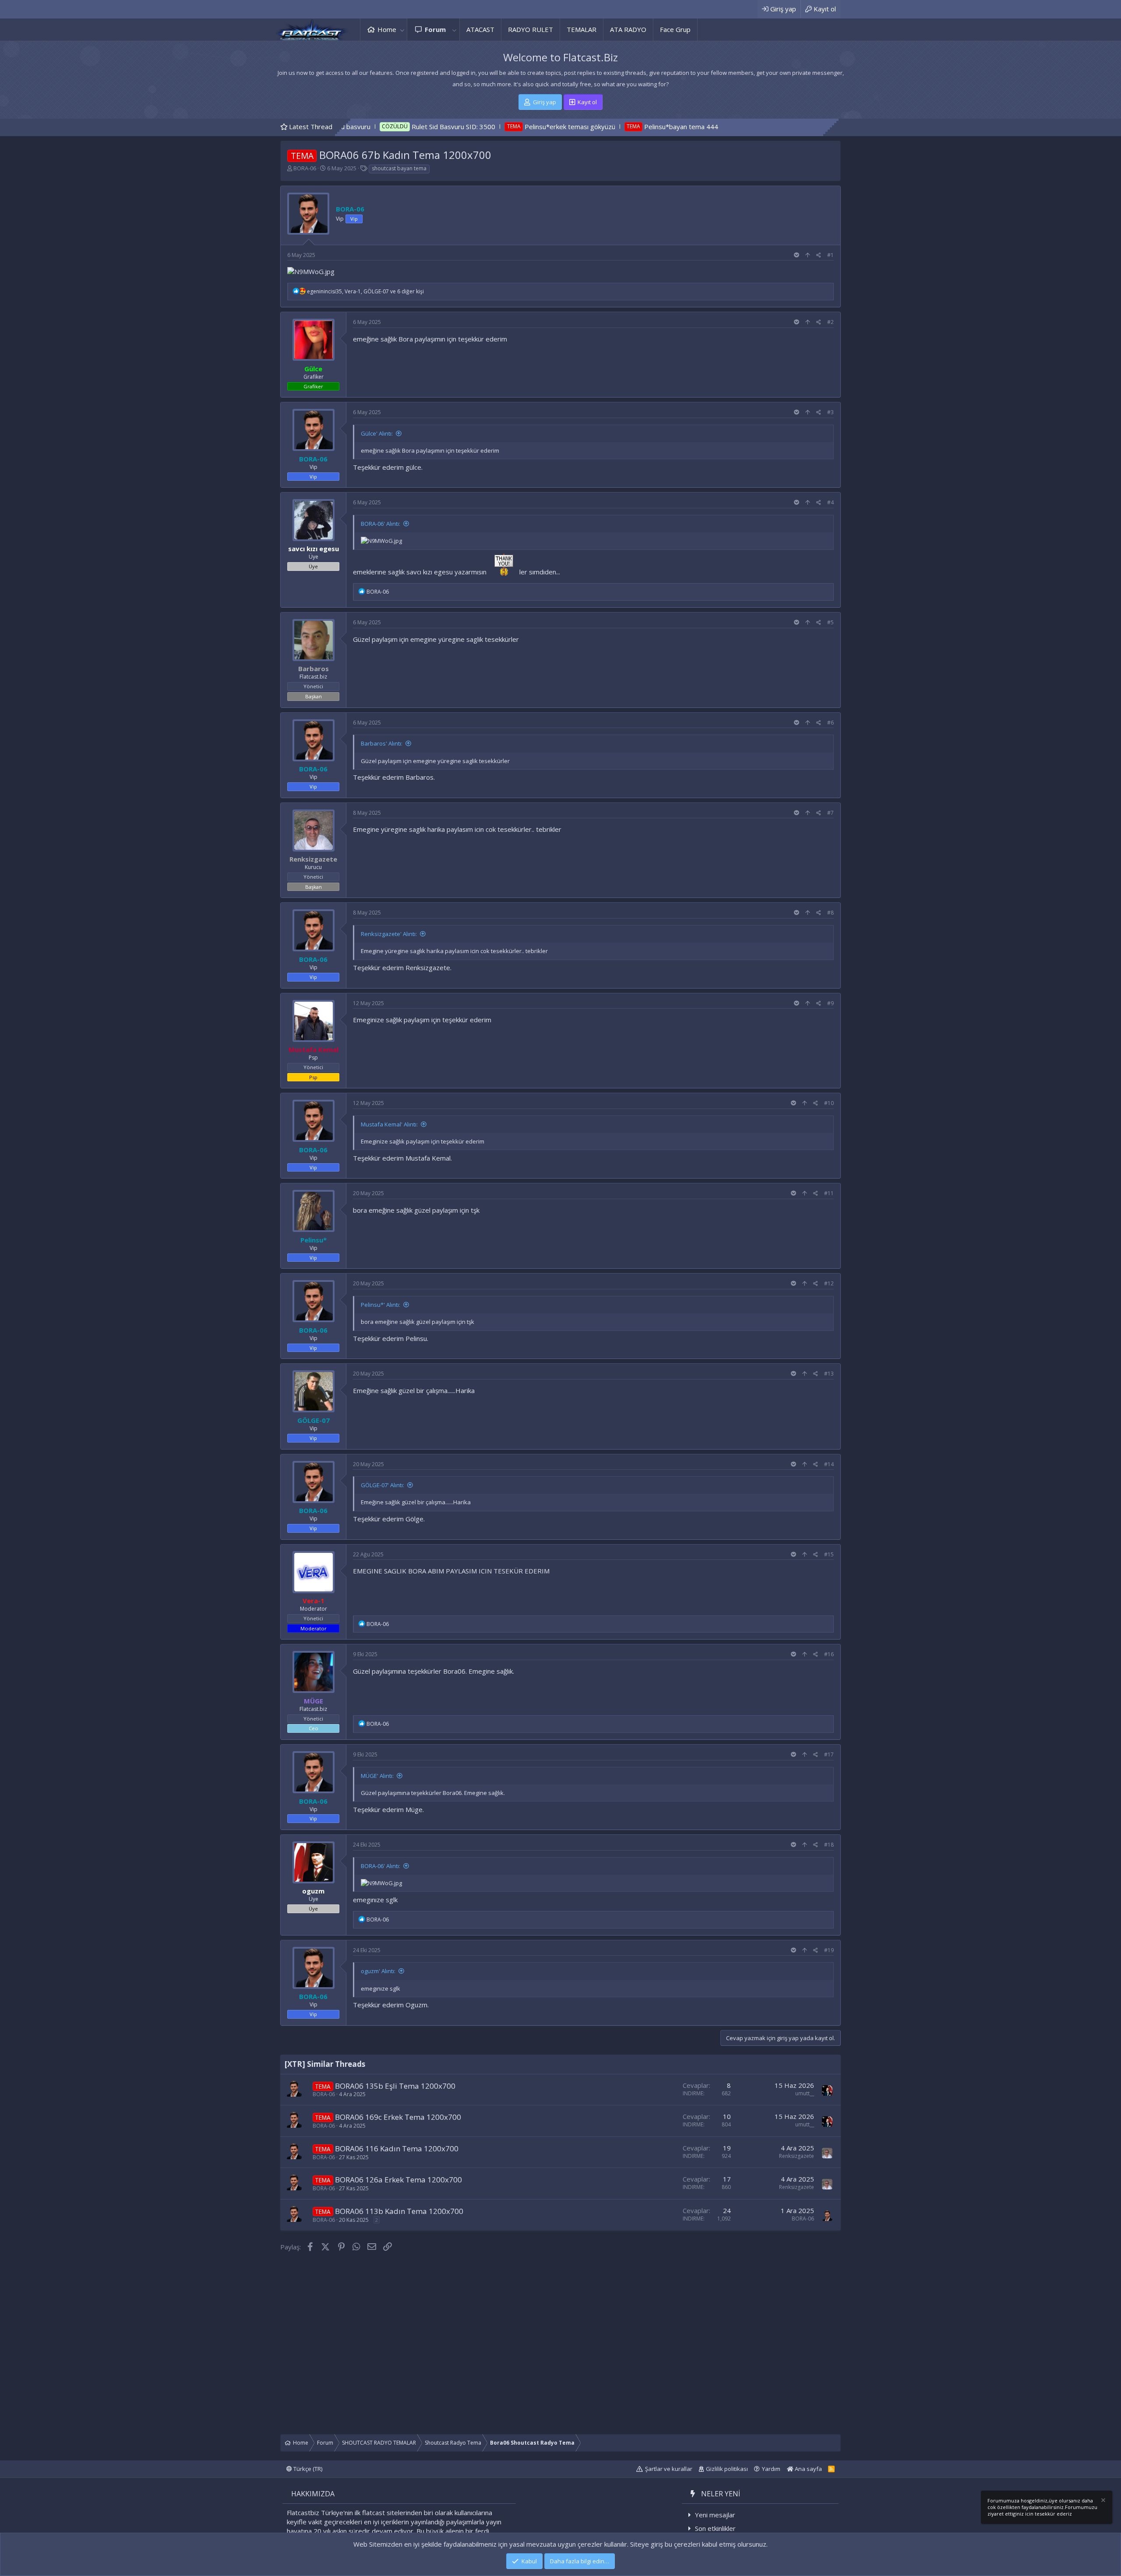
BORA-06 (305, 168)
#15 (829, 1554)
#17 (829, 1754)
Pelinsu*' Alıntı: (381, 1305)
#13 (829, 1374)
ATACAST (480, 29)
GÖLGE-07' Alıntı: (382, 1485)
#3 (830, 412)
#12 (829, 1283)
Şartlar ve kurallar (669, 2469)
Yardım (771, 2469)
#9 (830, 1003)
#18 (829, 1845)
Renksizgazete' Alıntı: (389, 934)
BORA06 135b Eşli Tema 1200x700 (395, 2086)
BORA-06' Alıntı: (381, 524)
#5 (830, 622)
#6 (830, 723)
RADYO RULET (531, 29)
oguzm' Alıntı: (378, 1971)
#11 (829, 1193)
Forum (435, 29)
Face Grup (675, 29)
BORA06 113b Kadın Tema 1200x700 (399, 2211)
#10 (829, 1103)
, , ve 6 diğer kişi (365, 291)
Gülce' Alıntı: (377, 433)
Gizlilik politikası (727, 2469)
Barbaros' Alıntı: (382, 743)
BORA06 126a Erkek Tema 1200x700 (398, 2180)
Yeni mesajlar (715, 2515)
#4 (830, 502)
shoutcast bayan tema (399, 168)
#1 (830, 255)
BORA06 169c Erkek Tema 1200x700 (398, 2117)
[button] (402, 30)
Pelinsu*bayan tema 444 (521, 127)
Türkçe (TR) (307, 2469)
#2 (830, 322)
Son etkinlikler (715, 2528)
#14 (829, 1464)
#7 (830, 813)
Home (387, 29)
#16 (829, 1654)
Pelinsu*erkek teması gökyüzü (410, 127)
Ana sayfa (808, 2469)
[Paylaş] (819, 255)
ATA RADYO (628, 29)
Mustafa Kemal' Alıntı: (389, 1124)
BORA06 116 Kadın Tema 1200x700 (397, 2148)
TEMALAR (582, 29)
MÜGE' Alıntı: (377, 1776)
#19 (829, 1950)
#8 (830, 913)
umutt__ (805, 2093)
